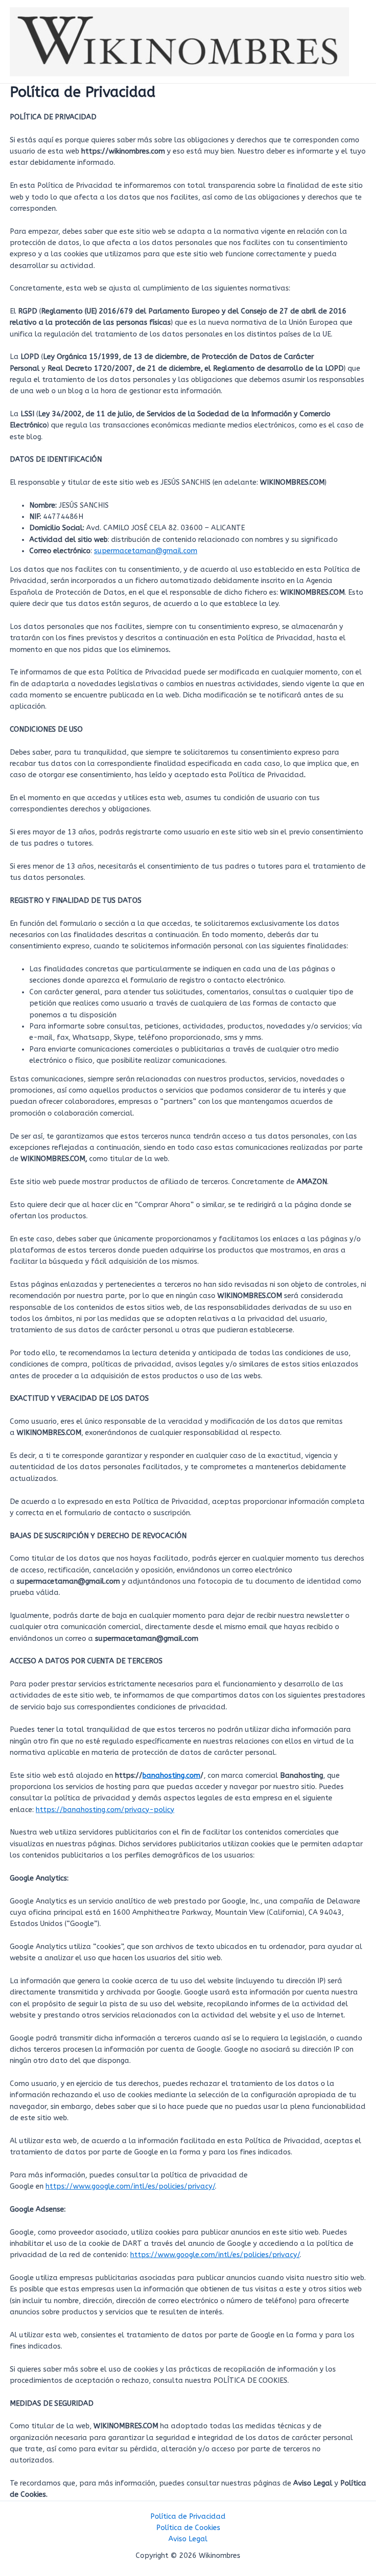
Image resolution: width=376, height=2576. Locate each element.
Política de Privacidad (188, 2517)
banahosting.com (171, 1776)
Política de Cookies (188, 2528)
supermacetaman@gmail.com (146, 551)
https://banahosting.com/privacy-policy (105, 1810)
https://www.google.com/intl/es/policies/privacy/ (130, 2186)
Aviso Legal (188, 2539)
